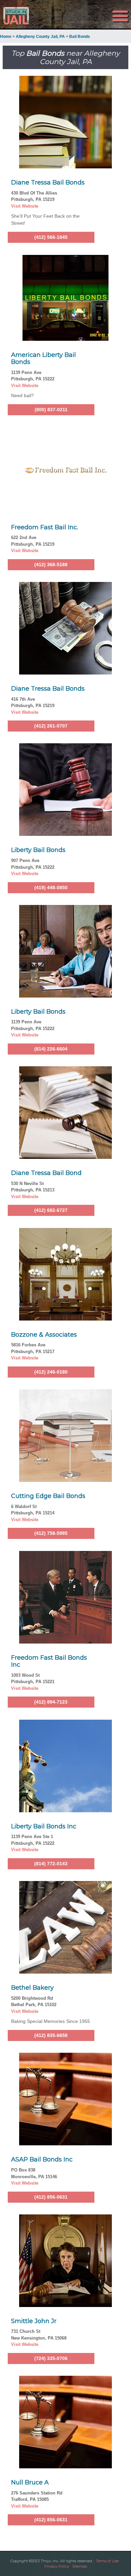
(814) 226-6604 (51, 1049)
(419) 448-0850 (51, 888)
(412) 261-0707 (51, 726)
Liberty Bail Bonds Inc (44, 1826)
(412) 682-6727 (51, 1210)
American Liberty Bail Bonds (43, 359)
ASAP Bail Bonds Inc (42, 2159)
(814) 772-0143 (51, 1864)
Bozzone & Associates (44, 1335)
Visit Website (25, 206)
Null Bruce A (30, 2482)
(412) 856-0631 (51, 2197)
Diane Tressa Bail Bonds (48, 182)
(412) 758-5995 (51, 1533)
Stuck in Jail (20, 16)
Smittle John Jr (34, 2321)
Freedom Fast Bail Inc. (45, 527)
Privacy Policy (57, 2566)
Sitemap (80, 2566)
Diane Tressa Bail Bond (46, 1173)
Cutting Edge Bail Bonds (48, 1496)
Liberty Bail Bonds (38, 850)
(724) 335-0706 (51, 2358)
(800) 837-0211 (51, 410)
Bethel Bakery (32, 1988)
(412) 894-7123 (51, 1702)
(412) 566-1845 (51, 237)
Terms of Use (107, 2561)
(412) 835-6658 (51, 2035)
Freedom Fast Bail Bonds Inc (49, 1661)
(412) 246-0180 (51, 1372)
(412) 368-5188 (51, 565)
